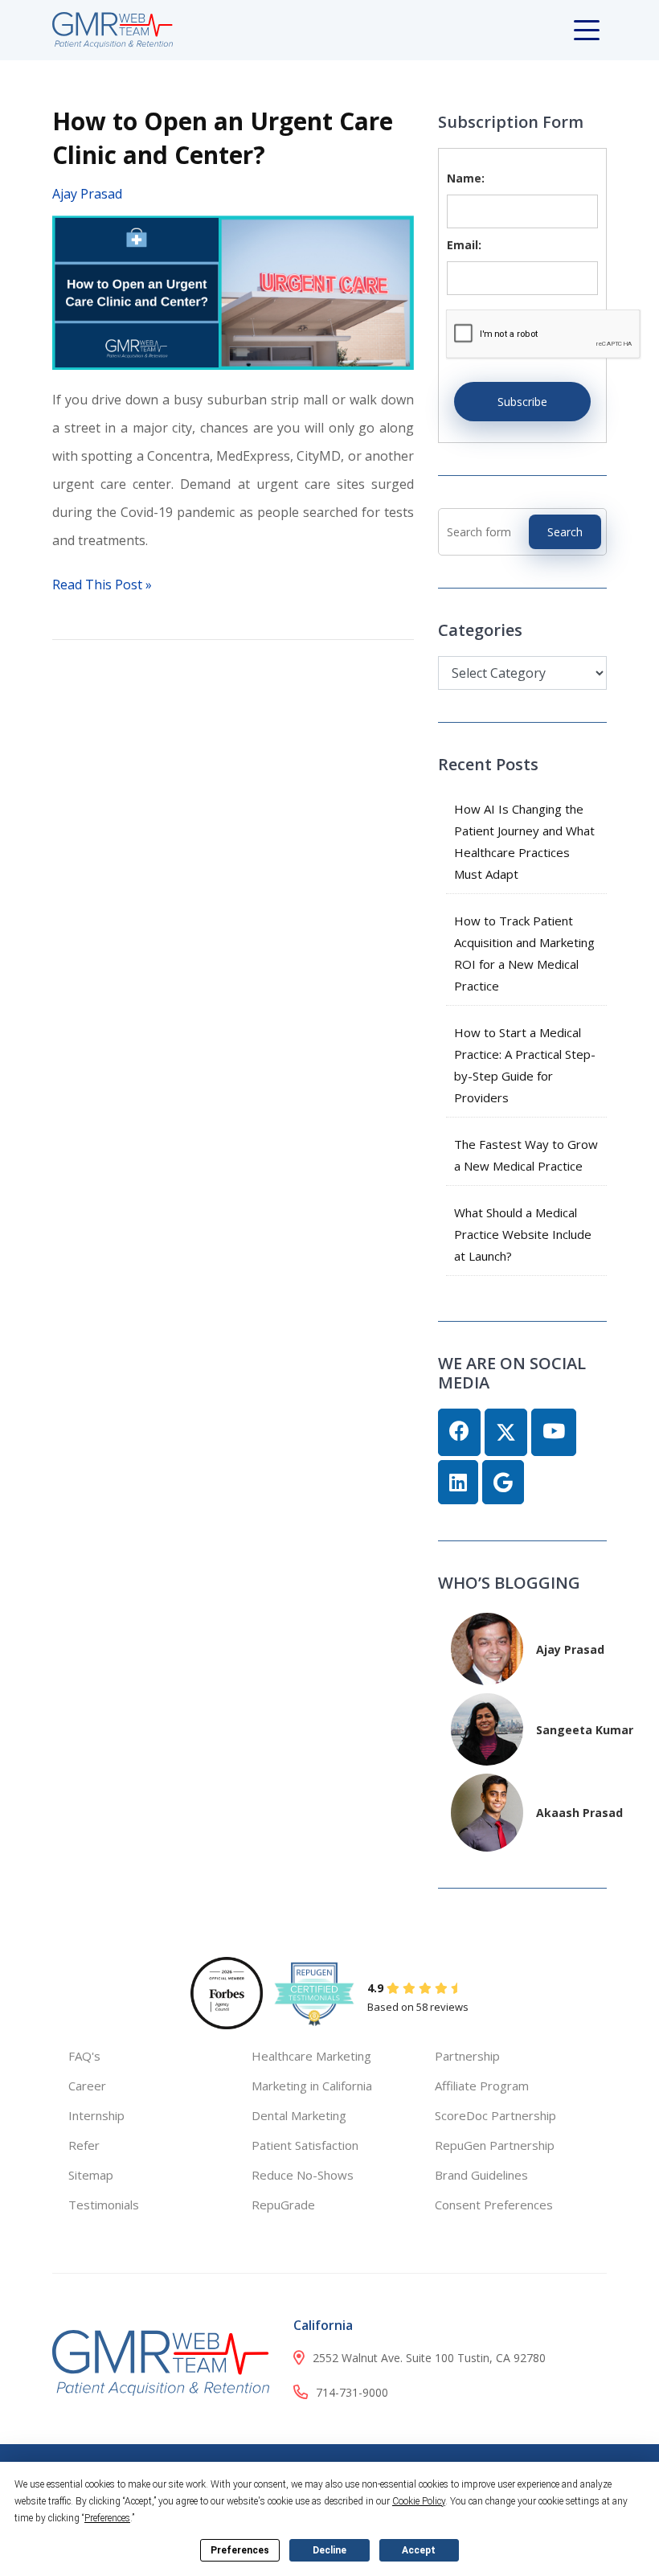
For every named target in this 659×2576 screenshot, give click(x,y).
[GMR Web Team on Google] (503, 1483)
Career (87, 2086)
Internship (96, 2115)
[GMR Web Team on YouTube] (554, 1432)
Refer (84, 2145)
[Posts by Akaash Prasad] (487, 1811)
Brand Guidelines (481, 2175)
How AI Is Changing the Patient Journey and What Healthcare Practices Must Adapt (524, 841)
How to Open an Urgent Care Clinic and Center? (223, 138)
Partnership (467, 2056)
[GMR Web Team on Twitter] (506, 1432)
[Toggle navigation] (590, 31)
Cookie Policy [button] (419, 2501)
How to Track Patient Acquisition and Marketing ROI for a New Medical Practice (524, 953)
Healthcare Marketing (311, 2056)
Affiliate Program (482, 2086)
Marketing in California (312, 2086)
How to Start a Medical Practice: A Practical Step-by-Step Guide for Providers (525, 1065)
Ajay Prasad (87, 194)
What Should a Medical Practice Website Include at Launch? (523, 1234)
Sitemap (91, 2175)
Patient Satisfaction (305, 2145)
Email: (464, 245)
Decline (329, 2550)
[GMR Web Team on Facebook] (459, 1432)
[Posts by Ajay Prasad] (487, 1648)
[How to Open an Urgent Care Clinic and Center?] (233, 291)
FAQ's (84, 2056)
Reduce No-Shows (303, 2175)
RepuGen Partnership (495, 2145)
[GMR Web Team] (113, 29)
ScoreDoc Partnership (495, 2115)
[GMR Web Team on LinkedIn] (458, 1483)
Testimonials (104, 2205)
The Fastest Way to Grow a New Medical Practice (526, 1155)
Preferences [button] (107, 2518)
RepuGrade (283, 2205)
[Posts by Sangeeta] (487, 1728)
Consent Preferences (494, 2205)
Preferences (240, 2550)
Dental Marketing (299, 2115)
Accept (419, 2550)
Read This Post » (102, 585)
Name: (466, 178)
